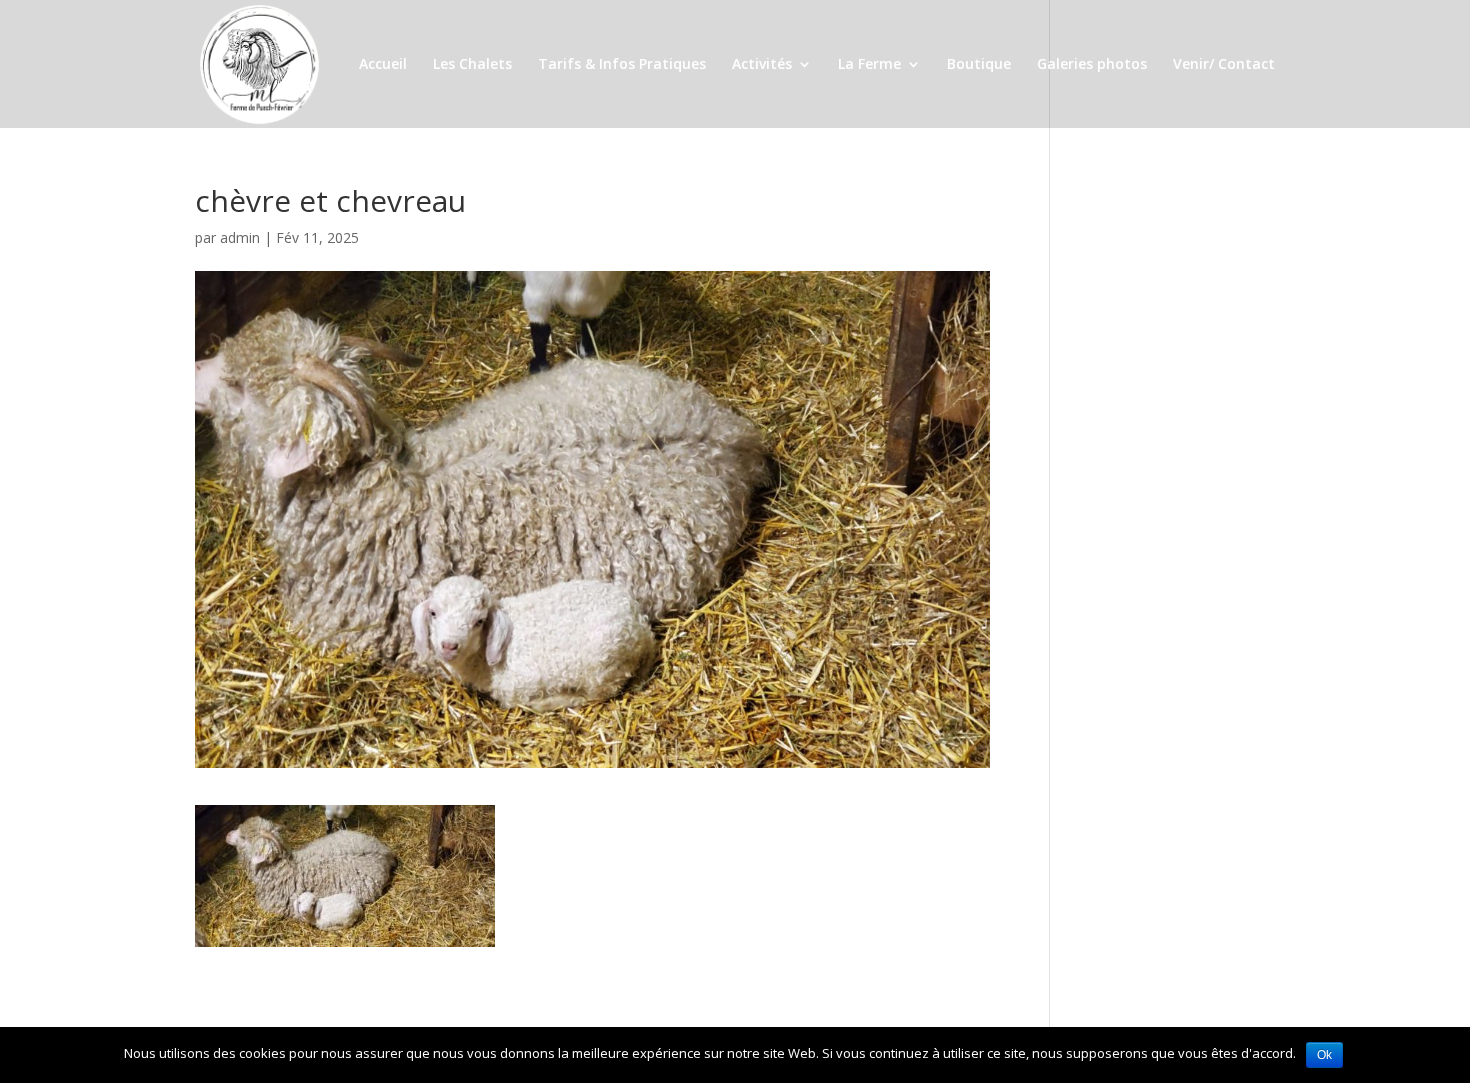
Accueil (383, 65)
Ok (1324, 1055)
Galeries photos (1092, 65)
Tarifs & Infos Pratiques (622, 65)
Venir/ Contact (1224, 65)
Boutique (979, 65)
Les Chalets (472, 65)
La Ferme (869, 65)
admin (240, 237)
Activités (762, 65)
